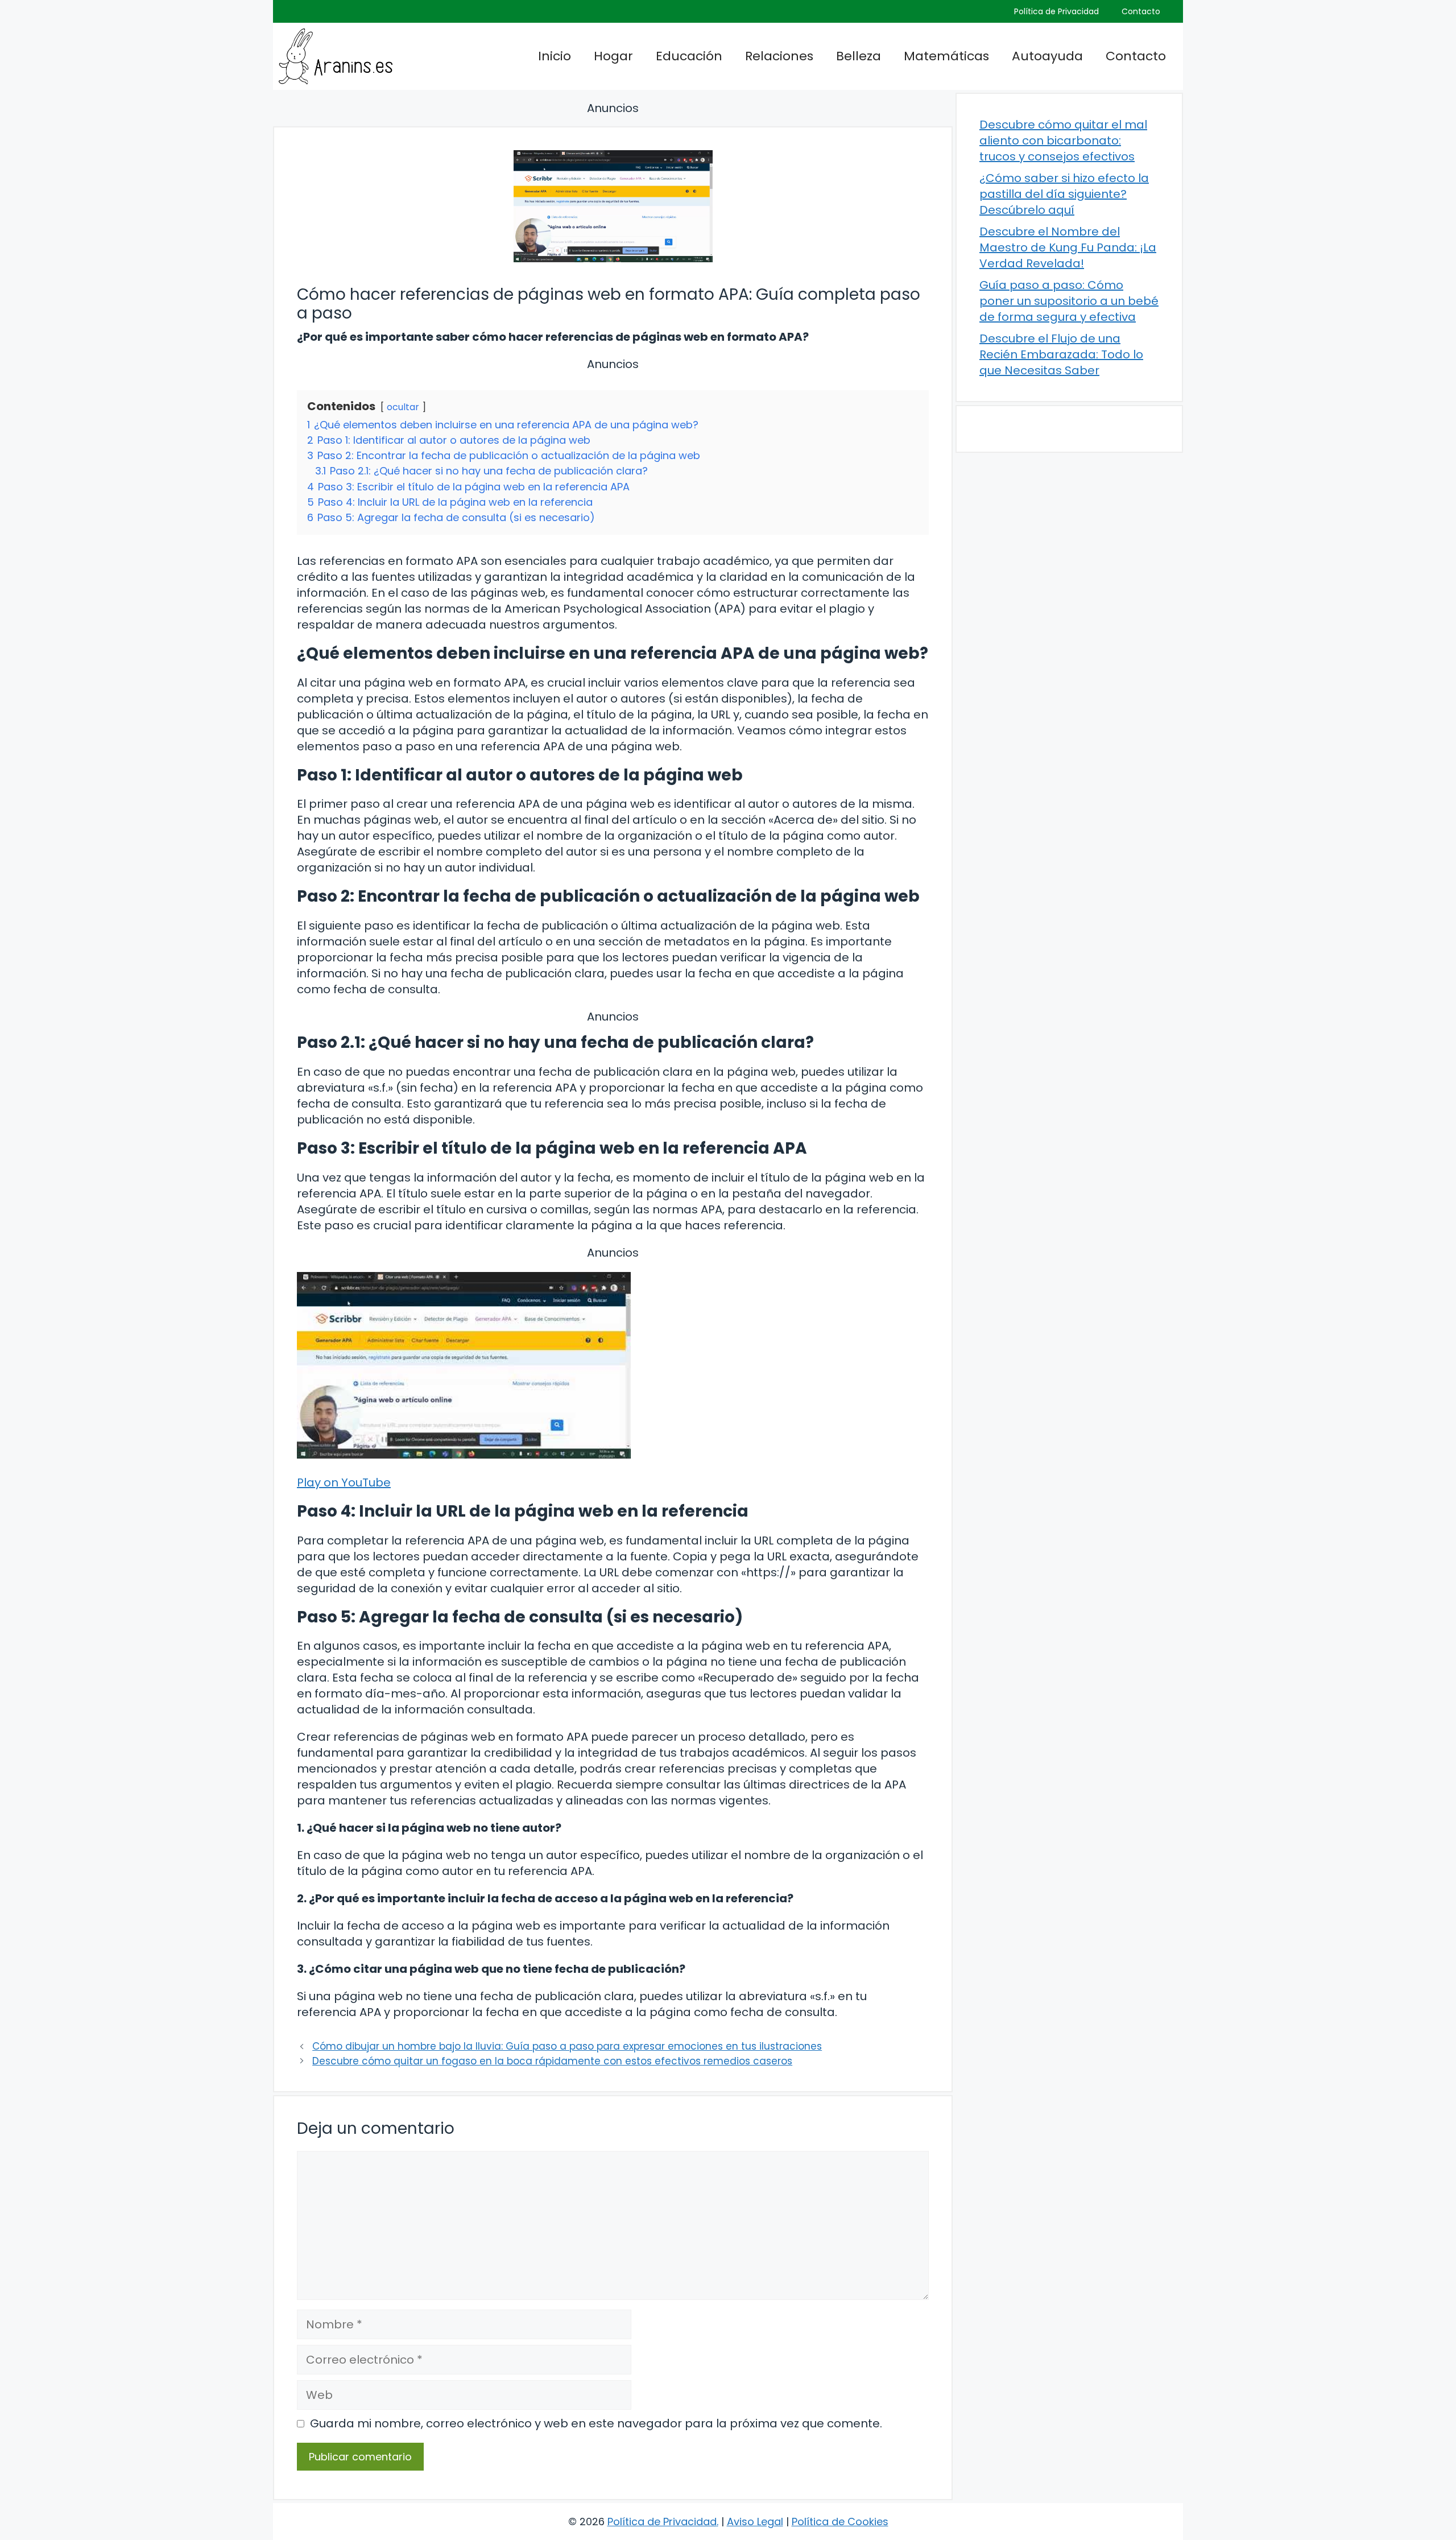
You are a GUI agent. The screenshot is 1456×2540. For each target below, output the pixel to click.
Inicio (555, 56)
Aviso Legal (755, 2522)
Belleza (859, 56)
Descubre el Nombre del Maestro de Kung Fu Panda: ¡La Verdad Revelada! (1068, 247)
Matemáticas (946, 56)
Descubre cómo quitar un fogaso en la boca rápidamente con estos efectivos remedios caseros (552, 2061)
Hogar (613, 56)
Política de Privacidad (1056, 11)
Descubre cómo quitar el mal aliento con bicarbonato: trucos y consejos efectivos (1063, 141)
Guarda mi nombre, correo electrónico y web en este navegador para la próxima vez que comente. (596, 2423)
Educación (689, 56)
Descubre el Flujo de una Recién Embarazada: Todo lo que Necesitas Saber (1061, 354)
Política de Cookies (840, 2522)
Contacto (1141, 11)
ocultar (403, 407)
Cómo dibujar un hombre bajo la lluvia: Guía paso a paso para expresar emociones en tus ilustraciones (567, 2046)
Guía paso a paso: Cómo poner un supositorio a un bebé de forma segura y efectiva (1069, 301)
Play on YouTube (344, 1482)
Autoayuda (1047, 56)
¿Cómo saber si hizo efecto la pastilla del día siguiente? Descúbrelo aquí (1064, 194)
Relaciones (779, 56)
